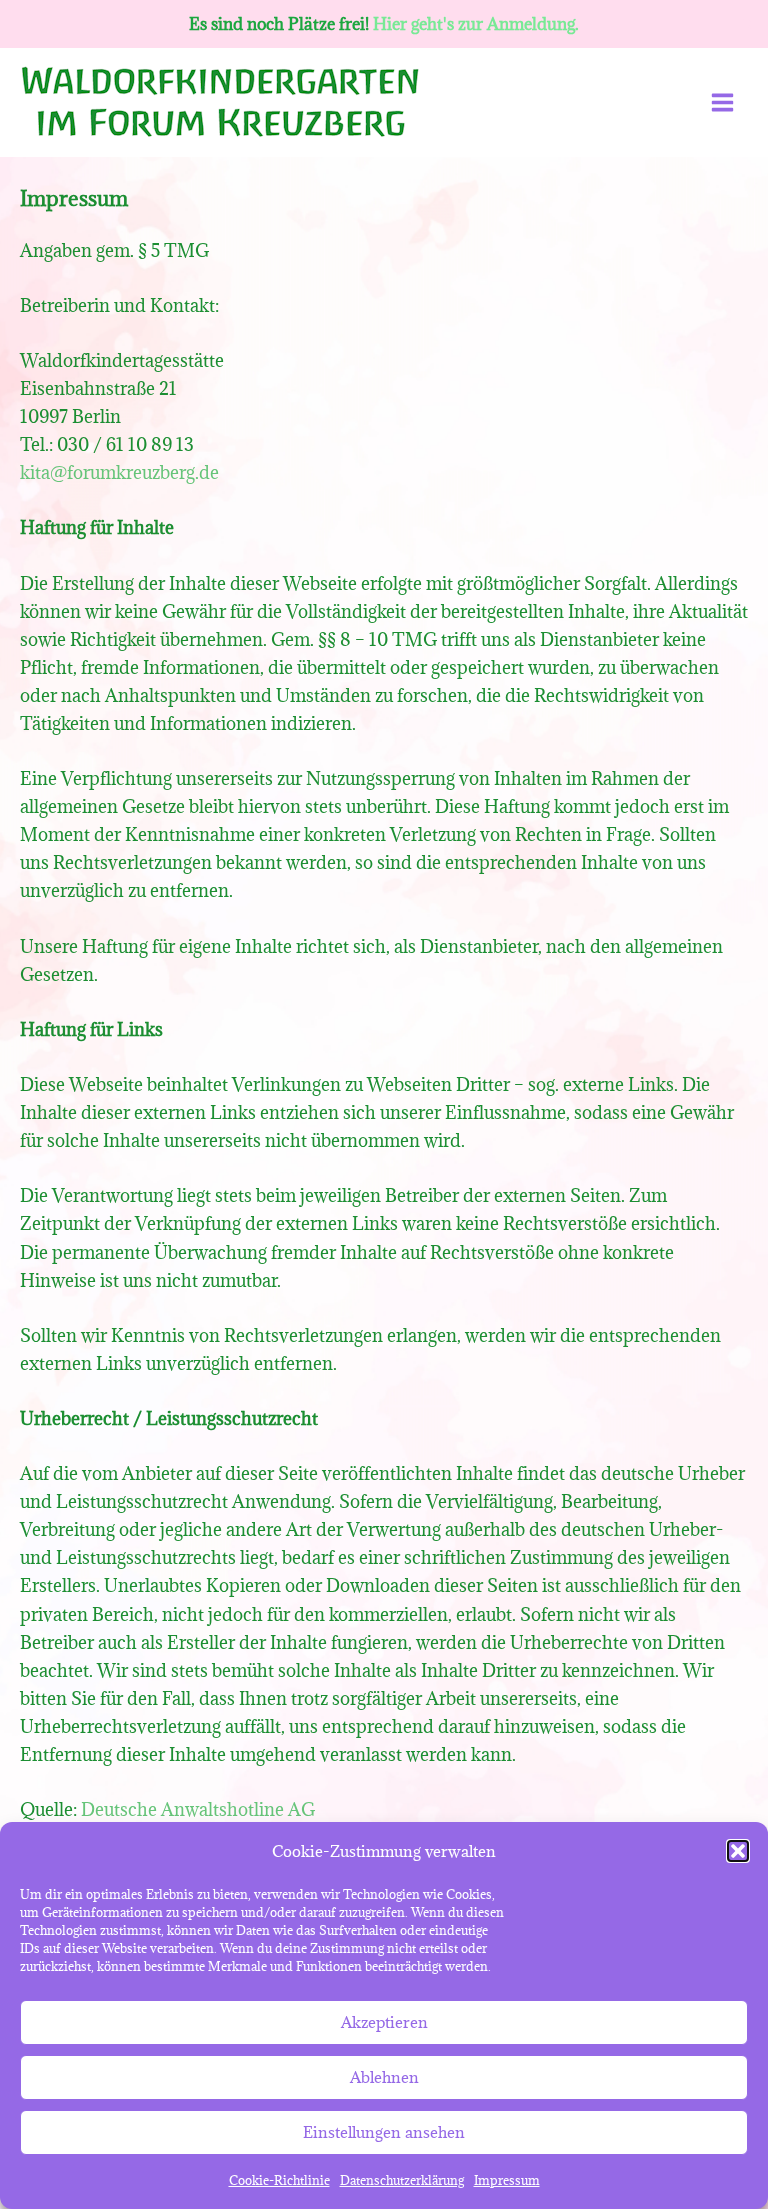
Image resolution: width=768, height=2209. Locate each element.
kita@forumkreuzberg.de (119, 472)
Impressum (507, 2180)
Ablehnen (384, 2077)
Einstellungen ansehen (384, 2132)
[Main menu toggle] (723, 102)
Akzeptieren (384, 2022)
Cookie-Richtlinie (279, 2180)
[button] (738, 1851)
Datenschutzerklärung (402, 2180)
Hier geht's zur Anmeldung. (476, 24)
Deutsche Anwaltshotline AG (198, 1809)
